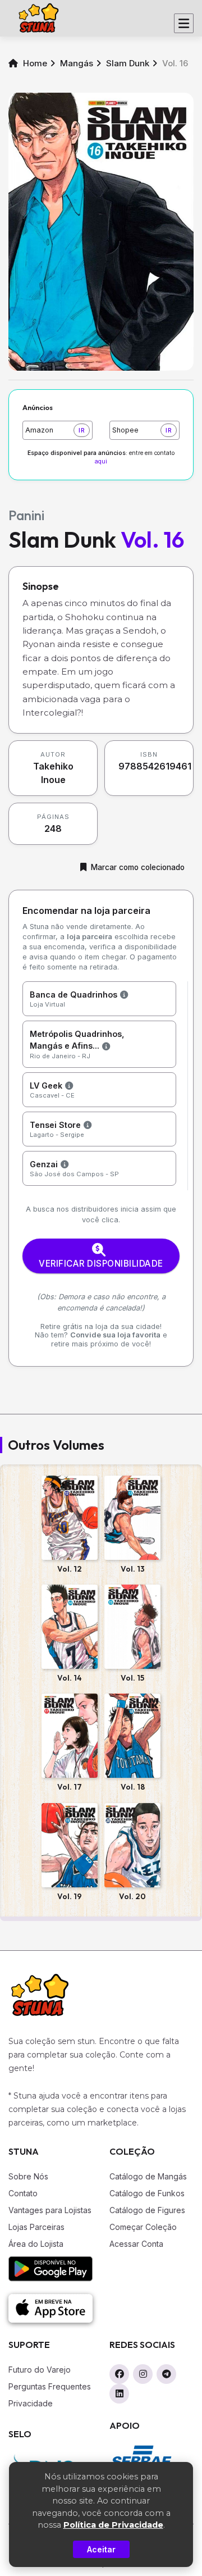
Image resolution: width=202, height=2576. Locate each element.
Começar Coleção (143, 2227)
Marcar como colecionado (138, 867)
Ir (82, 430)
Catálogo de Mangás (148, 2176)
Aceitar (101, 2549)
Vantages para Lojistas (50, 2210)
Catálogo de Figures (147, 2210)
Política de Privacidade (113, 2525)
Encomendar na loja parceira (86, 911)
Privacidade (31, 2403)
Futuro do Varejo (40, 2370)
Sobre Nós (28, 2176)
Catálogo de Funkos (147, 2193)
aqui (101, 461)
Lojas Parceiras (36, 2227)
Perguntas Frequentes (50, 2386)
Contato (23, 2193)
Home (34, 63)
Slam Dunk (128, 63)
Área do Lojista (36, 2244)
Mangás (77, 63)
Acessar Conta (136, 2244)
